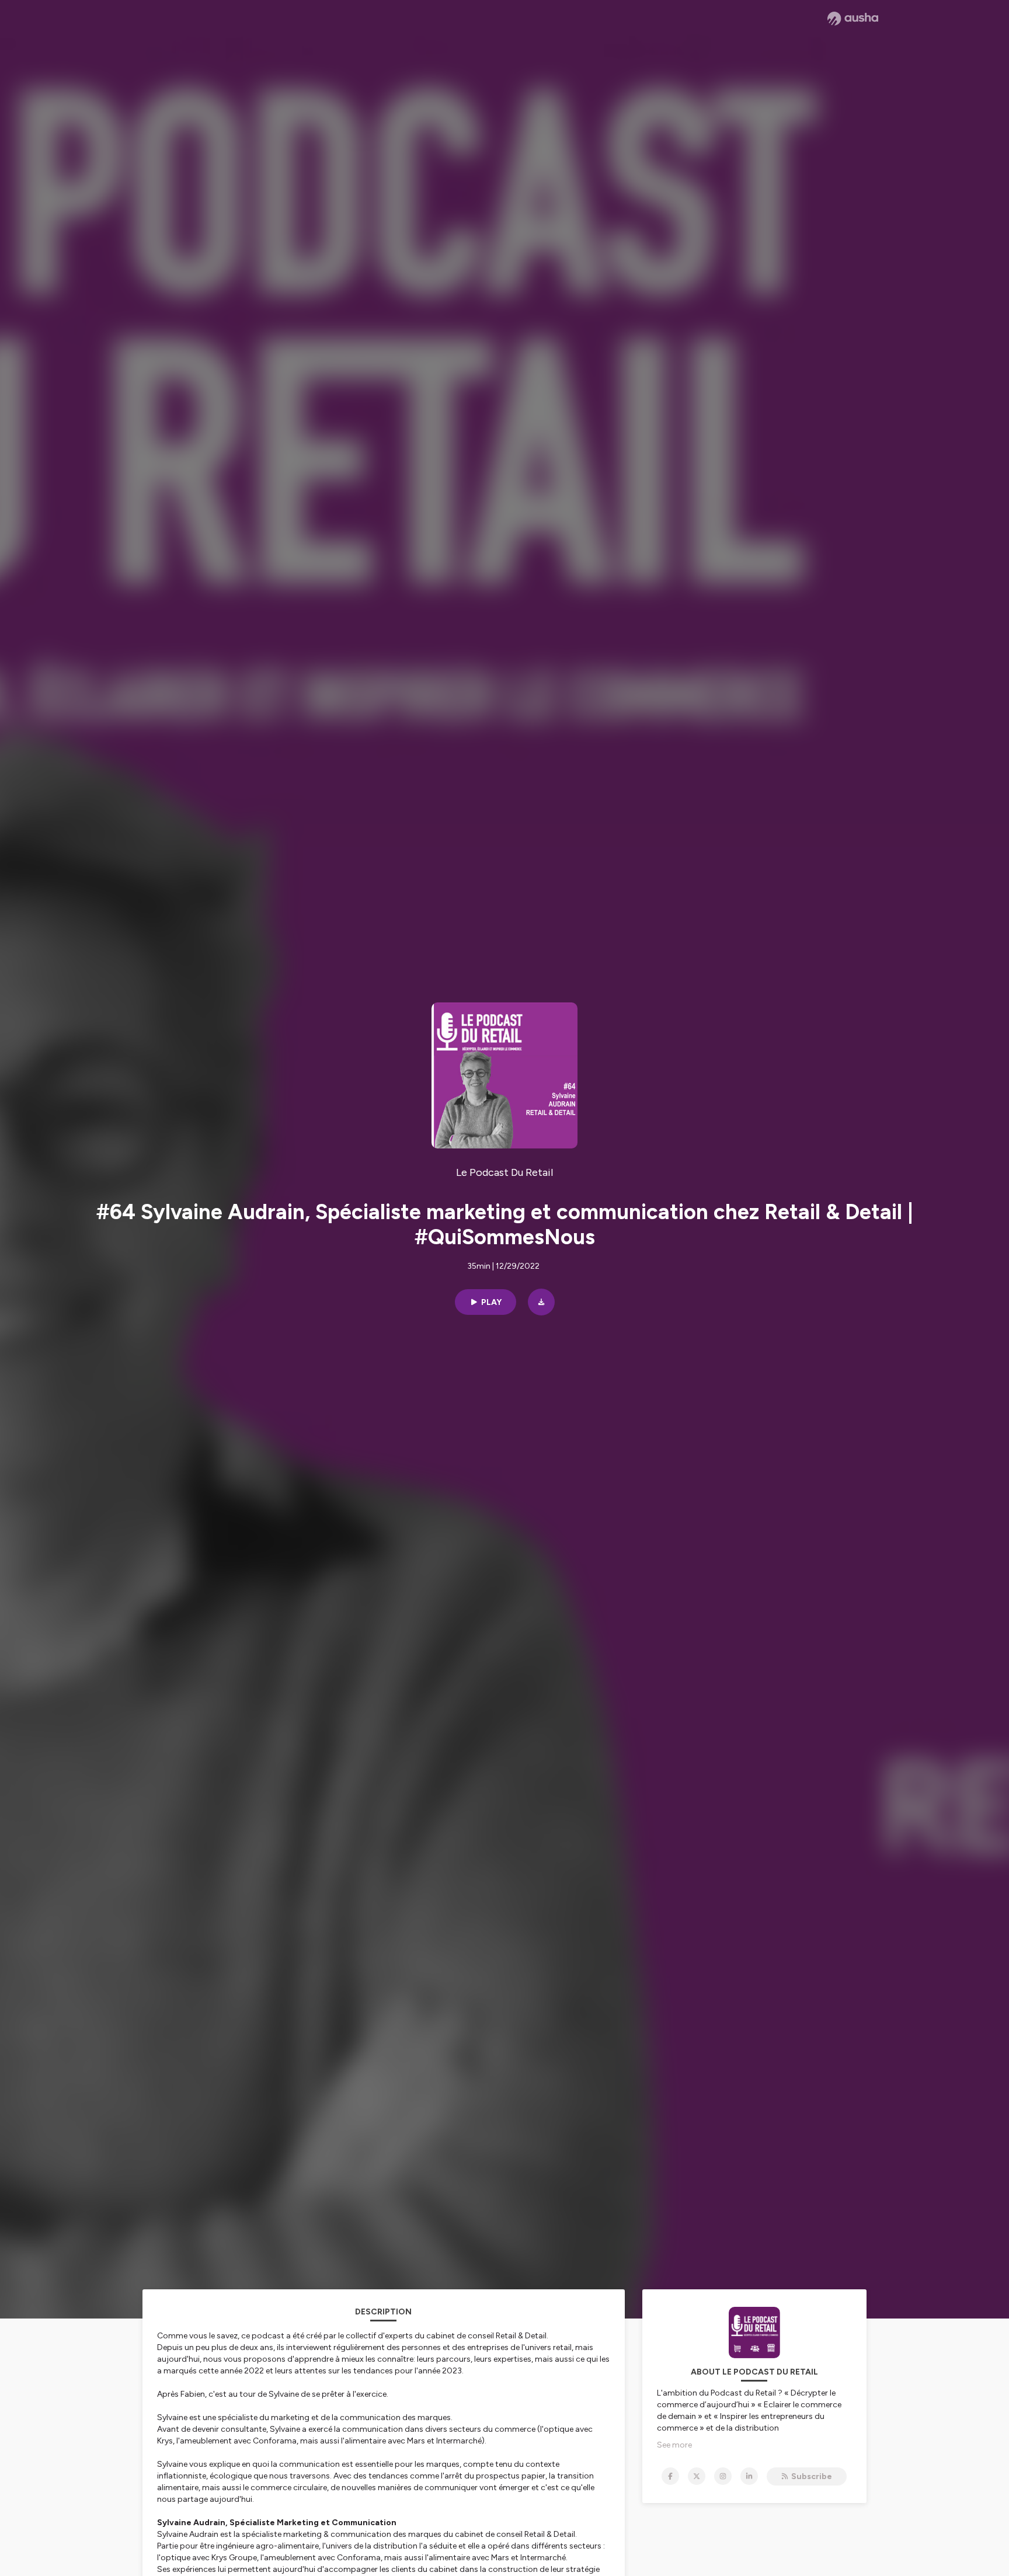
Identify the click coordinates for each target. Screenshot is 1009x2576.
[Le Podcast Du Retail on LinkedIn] (749, 2476)
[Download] (541, 1302)
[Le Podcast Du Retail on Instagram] (723, 2476)
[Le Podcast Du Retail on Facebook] (670, 2476)
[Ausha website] (853, 19)
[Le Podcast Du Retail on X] (697, 2476)
